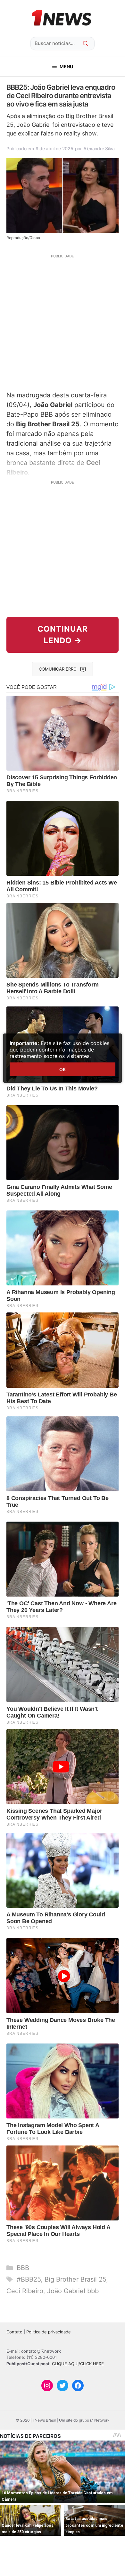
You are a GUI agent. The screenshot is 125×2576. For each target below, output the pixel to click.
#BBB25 (29, 2279)
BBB (23, 2268)
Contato (14, 2332)
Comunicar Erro (58, 669)
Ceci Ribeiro (25, 2291)
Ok (63, 1069)
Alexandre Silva (99, 148)
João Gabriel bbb (73, 2291)
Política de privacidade (49, 2332)
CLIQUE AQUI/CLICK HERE (78, 2364)
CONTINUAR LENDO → (63, 635)
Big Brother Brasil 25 (75, 2279)
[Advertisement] (63, 322)
